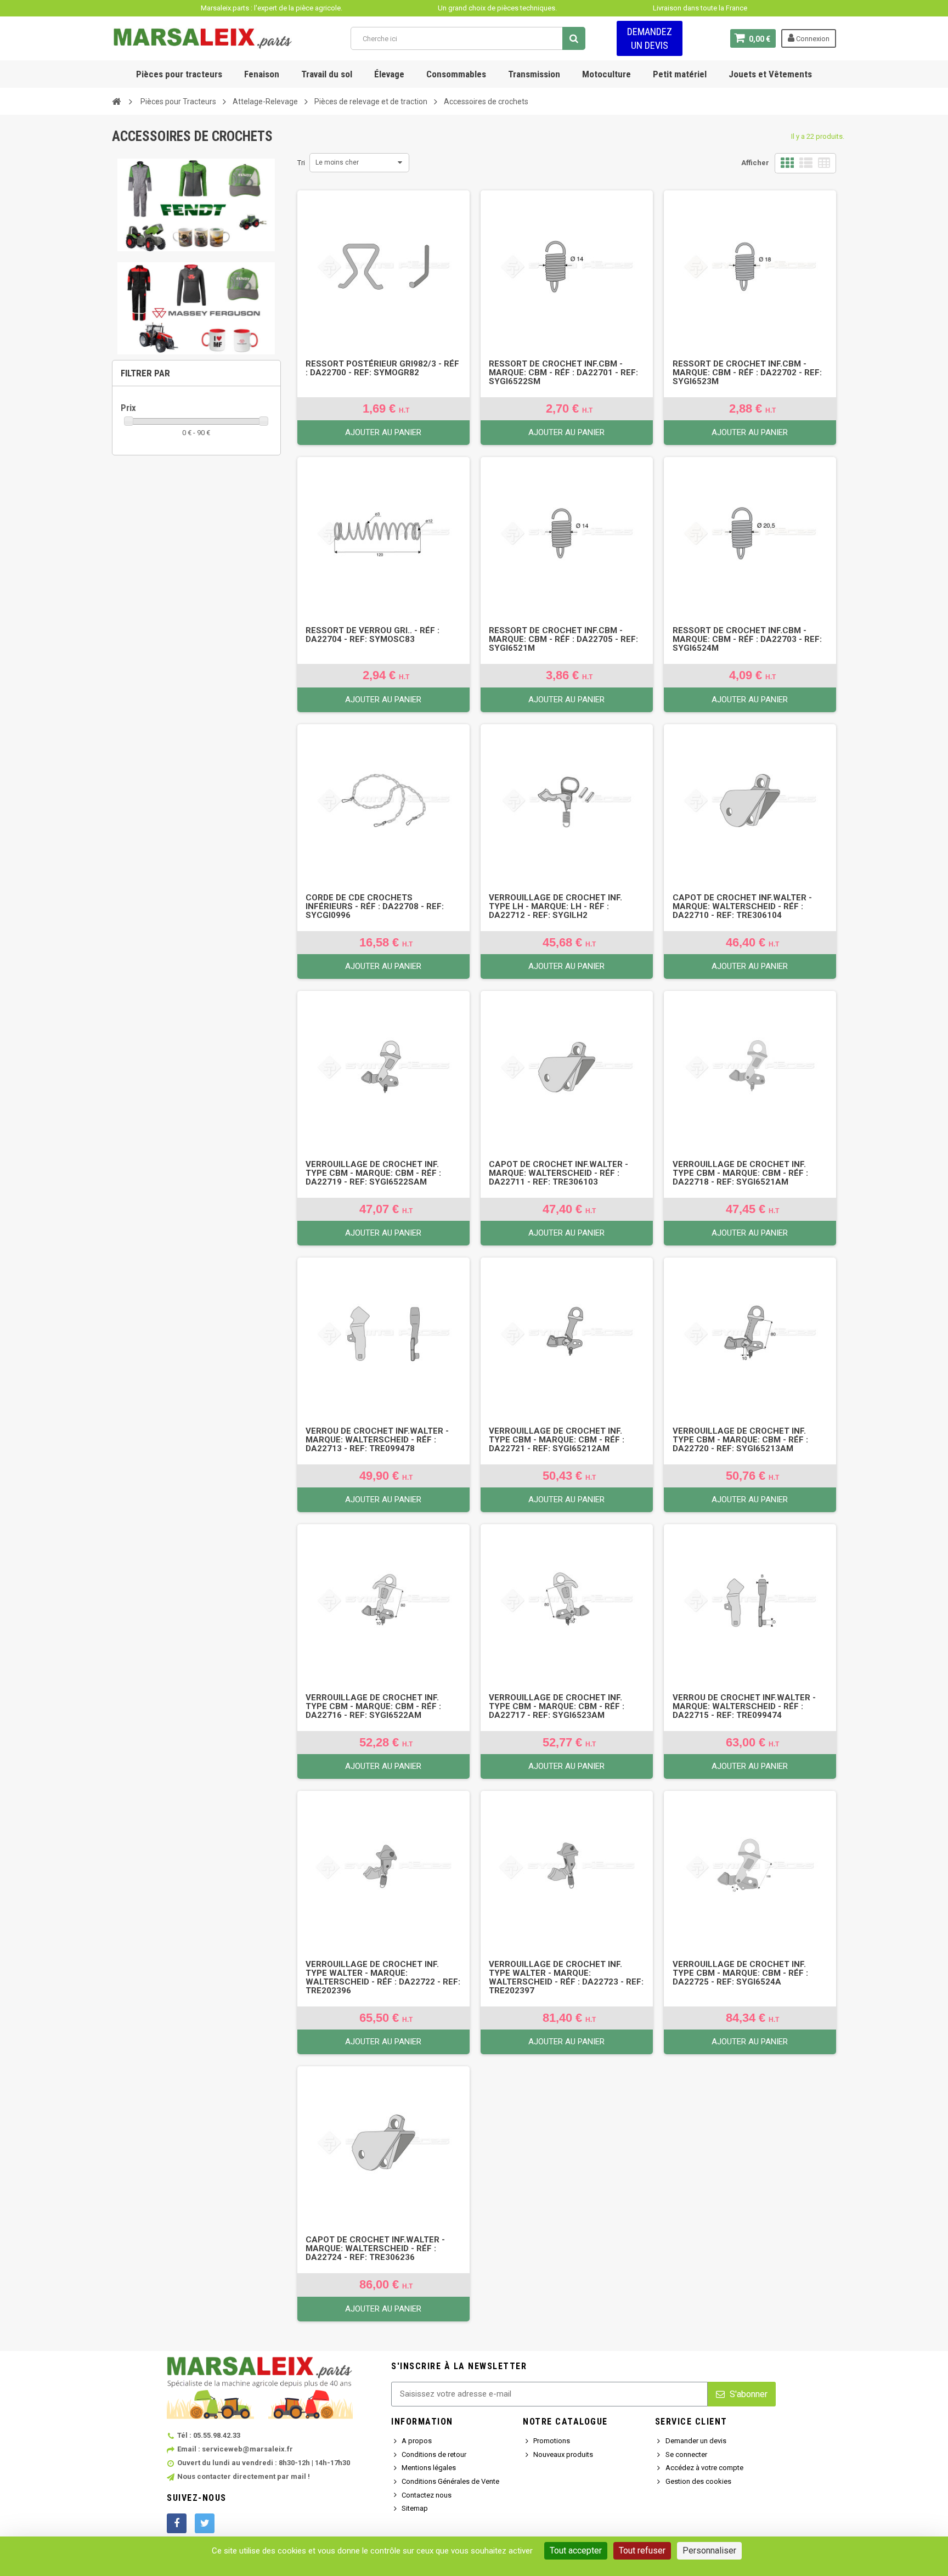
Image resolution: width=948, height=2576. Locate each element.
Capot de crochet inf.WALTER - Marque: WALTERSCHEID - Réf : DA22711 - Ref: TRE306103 (558, 1173)
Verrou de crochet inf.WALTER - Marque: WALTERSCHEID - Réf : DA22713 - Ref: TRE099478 (377, 1440)
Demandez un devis (650, 38)
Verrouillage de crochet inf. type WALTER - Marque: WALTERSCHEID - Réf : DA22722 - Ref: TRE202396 (383, 1977)
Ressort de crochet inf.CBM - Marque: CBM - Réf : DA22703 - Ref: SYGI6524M (747, 639)
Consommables (456, 74)
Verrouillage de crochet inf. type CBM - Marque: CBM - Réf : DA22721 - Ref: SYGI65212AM (557, 1440)
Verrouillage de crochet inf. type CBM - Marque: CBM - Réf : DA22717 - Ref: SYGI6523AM (557, 1706)
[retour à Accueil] (116, 101)
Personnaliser (709, 2550)
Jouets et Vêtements (770, 74)
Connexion (812, 39)
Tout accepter (576, 2550)
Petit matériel (680, 74)
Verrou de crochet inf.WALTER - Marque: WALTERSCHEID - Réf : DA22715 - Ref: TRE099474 (744, 1706)
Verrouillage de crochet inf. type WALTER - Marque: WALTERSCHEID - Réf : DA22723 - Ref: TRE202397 (566, 1977)
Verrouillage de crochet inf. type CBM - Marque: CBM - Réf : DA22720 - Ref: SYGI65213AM (740, 1440)
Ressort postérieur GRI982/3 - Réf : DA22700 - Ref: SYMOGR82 (382, 368)
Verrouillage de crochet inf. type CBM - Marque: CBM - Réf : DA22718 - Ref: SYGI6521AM (740, 1173)
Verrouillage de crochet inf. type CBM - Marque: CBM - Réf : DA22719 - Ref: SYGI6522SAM (373, 1173)
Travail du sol (327, 74)
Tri (301, 163)
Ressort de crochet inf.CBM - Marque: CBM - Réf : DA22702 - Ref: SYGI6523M (747, 373)
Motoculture (606, 74)
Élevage (389, 74)
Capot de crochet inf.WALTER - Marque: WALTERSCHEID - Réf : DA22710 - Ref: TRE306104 (742, 906)
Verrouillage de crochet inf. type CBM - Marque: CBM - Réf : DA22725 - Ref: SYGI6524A (740, 1973)
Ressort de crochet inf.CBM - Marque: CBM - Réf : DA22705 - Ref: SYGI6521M (563, 639)
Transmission (534, 74)
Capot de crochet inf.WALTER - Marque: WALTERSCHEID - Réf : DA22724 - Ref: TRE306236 (375, 2248)
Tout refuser (642, 2550)
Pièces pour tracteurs (179, 74)
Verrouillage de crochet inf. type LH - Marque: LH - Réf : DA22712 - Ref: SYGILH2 (555, 906)
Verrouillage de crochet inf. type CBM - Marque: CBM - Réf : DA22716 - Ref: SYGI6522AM (373, 1706)
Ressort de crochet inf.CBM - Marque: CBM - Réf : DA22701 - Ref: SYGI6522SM (563, 373)
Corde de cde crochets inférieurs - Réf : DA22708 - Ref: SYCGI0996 (375, 906)
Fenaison (262, 74)
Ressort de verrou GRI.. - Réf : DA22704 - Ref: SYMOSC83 (373, 635)
